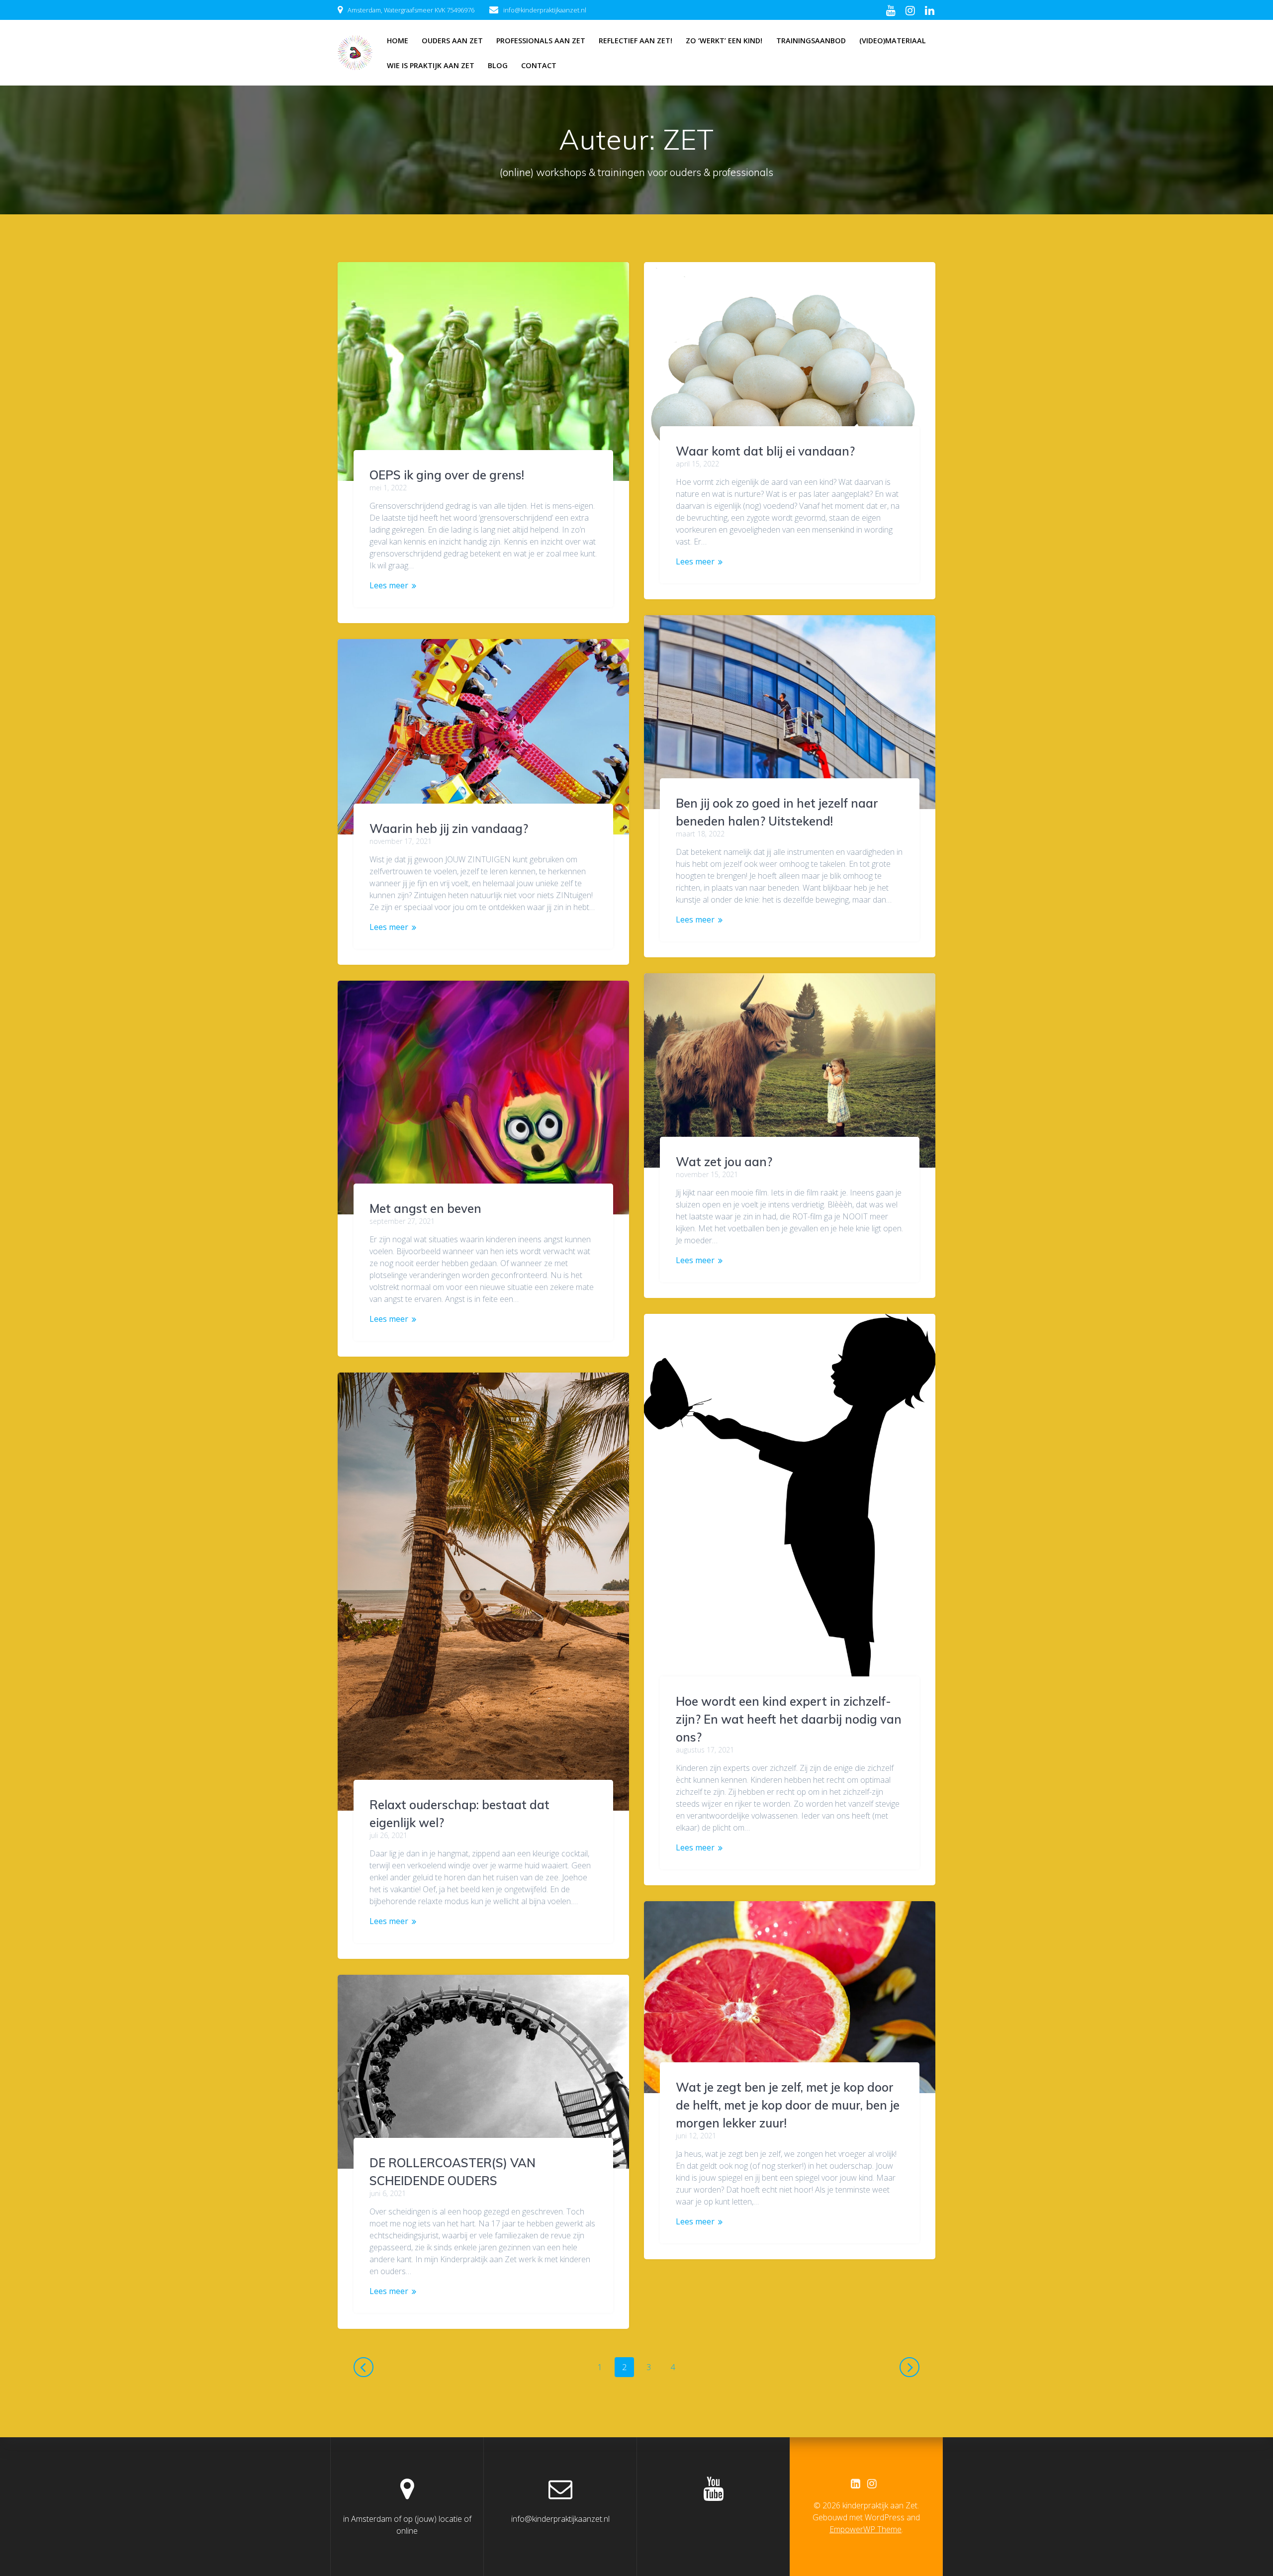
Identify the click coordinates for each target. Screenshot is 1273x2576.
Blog (498, 65)
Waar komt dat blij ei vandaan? (765, 451)
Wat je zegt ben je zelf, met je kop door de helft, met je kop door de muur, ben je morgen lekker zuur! (788, 2105)
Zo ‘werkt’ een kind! (724, 41)
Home (398, 41)
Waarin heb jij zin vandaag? (449, 828)
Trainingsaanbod (811, 41)
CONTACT (539, 65)
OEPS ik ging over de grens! (447, 475)
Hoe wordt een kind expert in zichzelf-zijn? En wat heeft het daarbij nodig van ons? (789, 1719)
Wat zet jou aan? (724, 1162)
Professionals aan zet (541, 41)
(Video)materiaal (893, 41)
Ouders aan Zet (452, 41)
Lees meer (389, 585)
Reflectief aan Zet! (636, 41)
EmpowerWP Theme (865, 2529)
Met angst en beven (425, 1208)
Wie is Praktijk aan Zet (431, 65)
